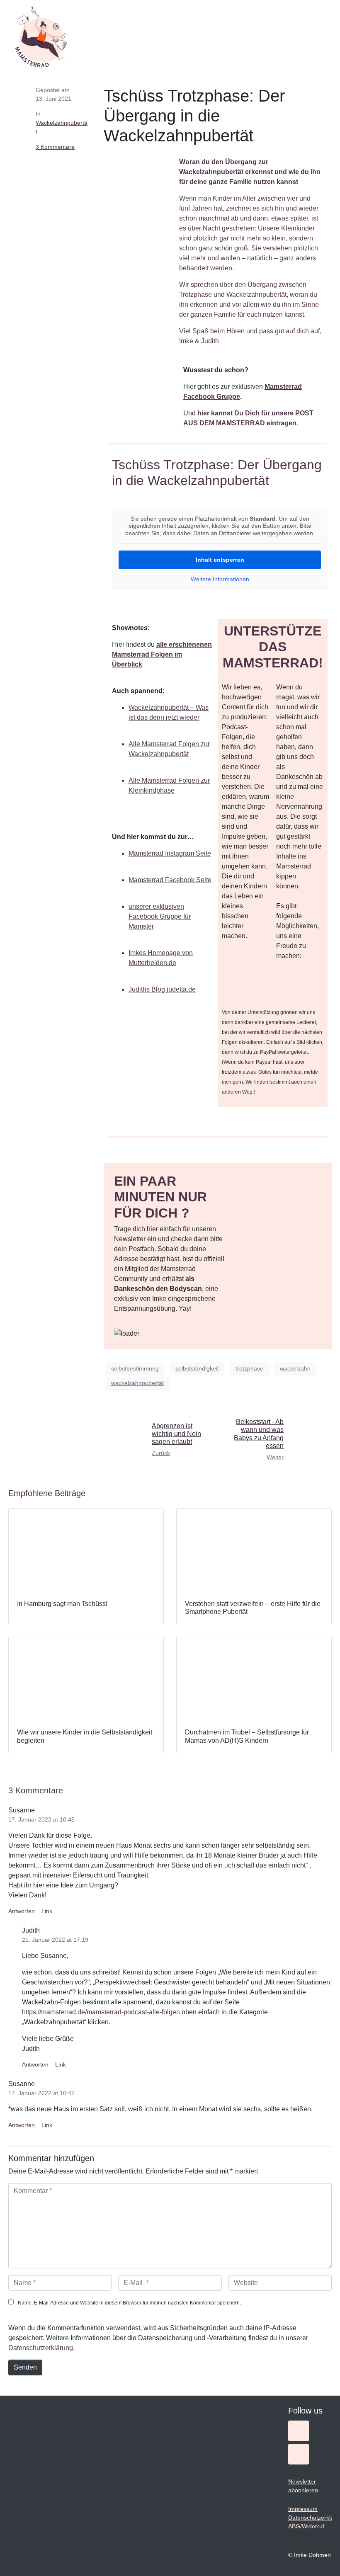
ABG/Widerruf (306, 2526)
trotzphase (249, 1368)
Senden (25, 2367)
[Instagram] (299, 2431)
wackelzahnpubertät (137, 1383)
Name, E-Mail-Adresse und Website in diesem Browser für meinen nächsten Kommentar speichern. (129, 2303)
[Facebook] (299, 2454)
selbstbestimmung (135, 1368)
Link (47, 1911)
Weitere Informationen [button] (220, 579)
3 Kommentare (55, 147)
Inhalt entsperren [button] (220, 560)
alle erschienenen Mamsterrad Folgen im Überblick (162, 654)
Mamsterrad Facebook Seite (170, 880)
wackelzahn (295, 1368)
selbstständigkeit (197, 1368)
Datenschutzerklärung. (41, 2348)
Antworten (22, 1911)
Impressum (303, 2509)
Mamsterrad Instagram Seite (170, 853)
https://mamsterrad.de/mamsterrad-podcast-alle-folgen (101, 2012)
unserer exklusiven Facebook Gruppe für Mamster (160, 916)
